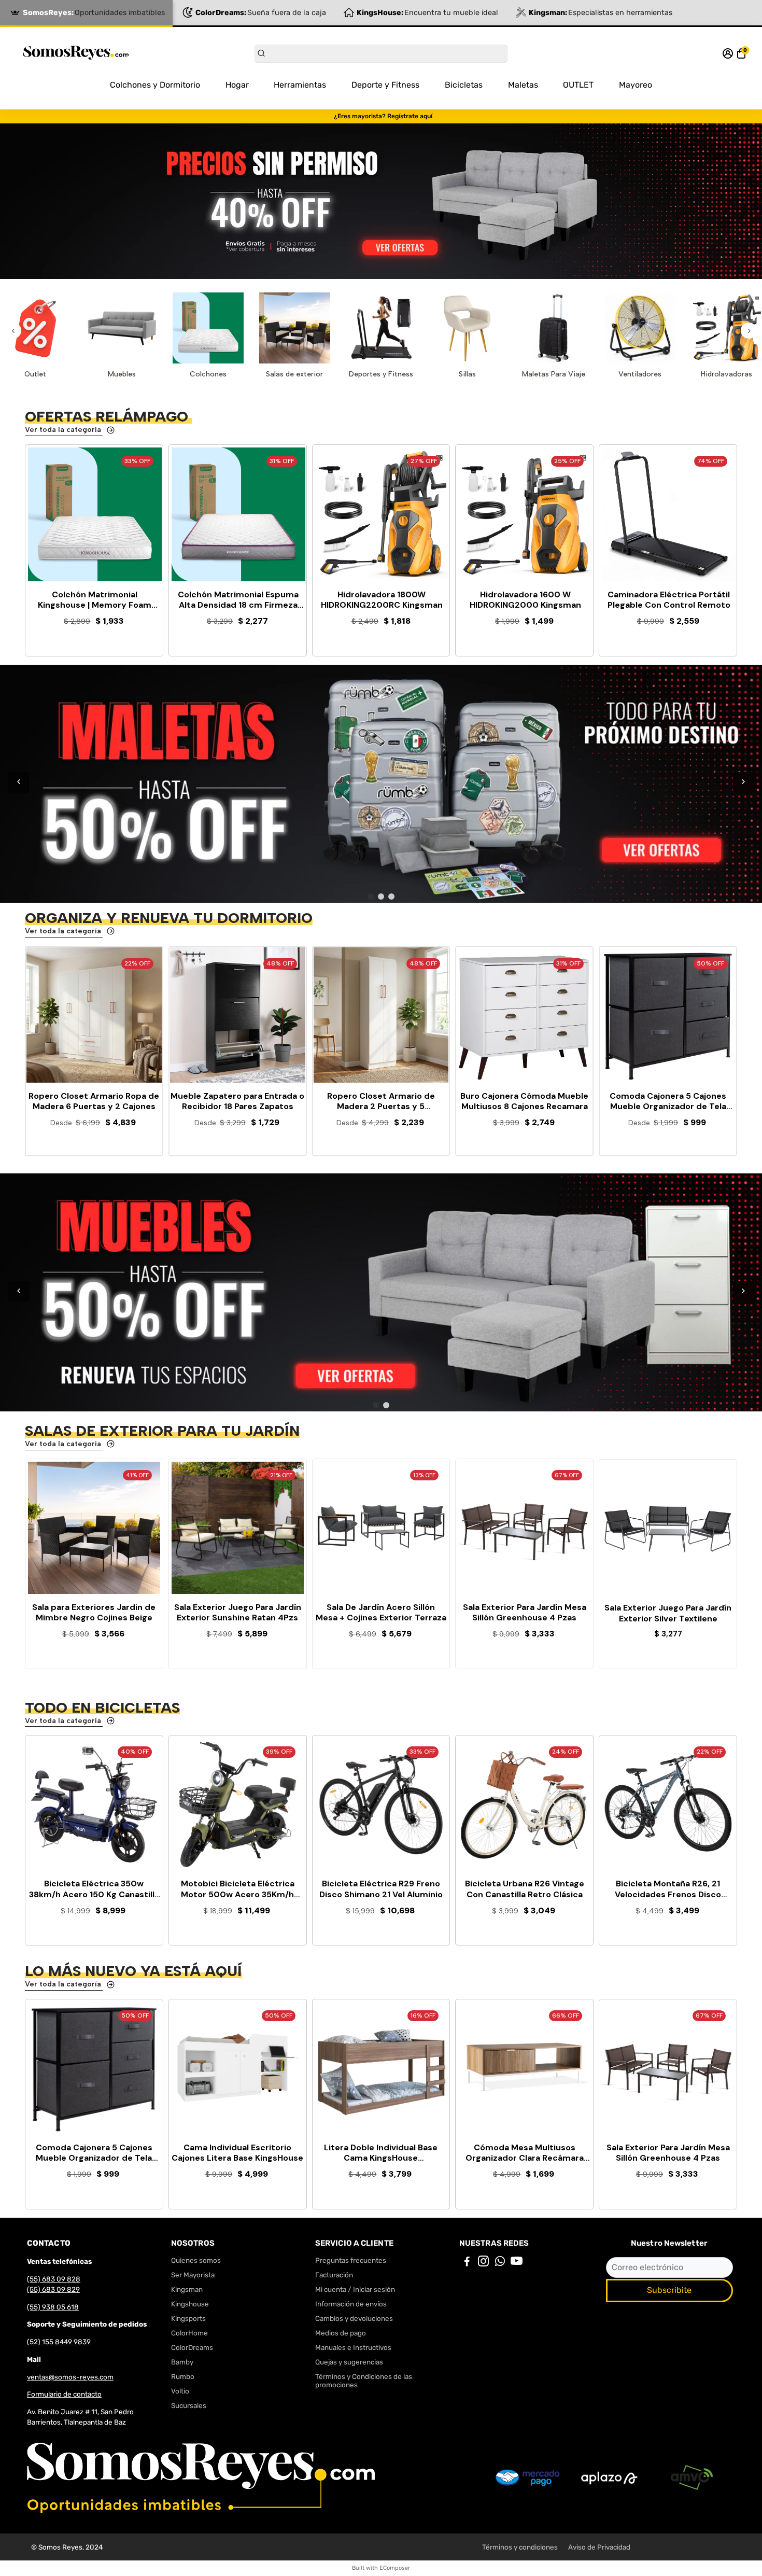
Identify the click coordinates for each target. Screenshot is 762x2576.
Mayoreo (636, 85)
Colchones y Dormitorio (155, 85)
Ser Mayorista (193, 2275)
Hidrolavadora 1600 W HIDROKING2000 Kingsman (525, 600)
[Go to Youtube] (517, 2263)
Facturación (334, 2275)
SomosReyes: (94, 13)
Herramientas (300, 85)
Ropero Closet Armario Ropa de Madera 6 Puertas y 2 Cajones (94, 1102)
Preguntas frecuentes (351, 2260)
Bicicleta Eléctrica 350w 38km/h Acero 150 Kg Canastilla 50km (94, 1889)
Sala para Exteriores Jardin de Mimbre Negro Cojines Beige (94, 1613)
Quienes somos (196, 2260)
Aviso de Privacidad (599, 2547)
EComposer (395, 2568)
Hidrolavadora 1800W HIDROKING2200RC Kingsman (382, 600)
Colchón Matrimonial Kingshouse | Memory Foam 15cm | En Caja (95, 600)
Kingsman (187, 2289)
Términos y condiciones (520, 2547)
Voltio (180, 2391)
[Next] (743, 782)
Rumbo (183, 2376)
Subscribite (669, 2290)
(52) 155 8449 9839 (59, 2342)
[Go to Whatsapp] (500, 2263)
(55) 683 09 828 (54, 2279)
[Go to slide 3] (391, 897)
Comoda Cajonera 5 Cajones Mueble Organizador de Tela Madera (94, 2153)
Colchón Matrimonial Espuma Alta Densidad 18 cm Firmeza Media (238, 600)
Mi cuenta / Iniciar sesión (355, 2289)
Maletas (523, 85)
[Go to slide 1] (371, 897)
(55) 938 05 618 (53, 2307)
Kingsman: (601, 13)
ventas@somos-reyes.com (70, 2377)
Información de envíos (351, 2304)
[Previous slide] (13, 331)
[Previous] (19, 782)
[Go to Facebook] (467, 2263)
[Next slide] (749, 331)
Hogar (237, 85)
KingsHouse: (427, 13)
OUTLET (578, 85)
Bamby (182, 2362)
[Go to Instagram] (483, 2263)
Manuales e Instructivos (353, 2347)
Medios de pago (341, 2333)
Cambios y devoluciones (354, 2318)
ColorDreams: (261, 13)
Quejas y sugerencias (349, 2362)
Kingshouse (190, 2304)
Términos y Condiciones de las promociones (364, 2381)
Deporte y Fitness (385, 85)
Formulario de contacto (64, 2394)
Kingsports (188, 2318)
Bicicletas (464, 85)
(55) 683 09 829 (53, 2289)
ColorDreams (192, 2347)
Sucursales (189, 2405)
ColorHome (189, 2333)
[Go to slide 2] (381, 897)
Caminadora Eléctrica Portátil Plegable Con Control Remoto (669, 600)
